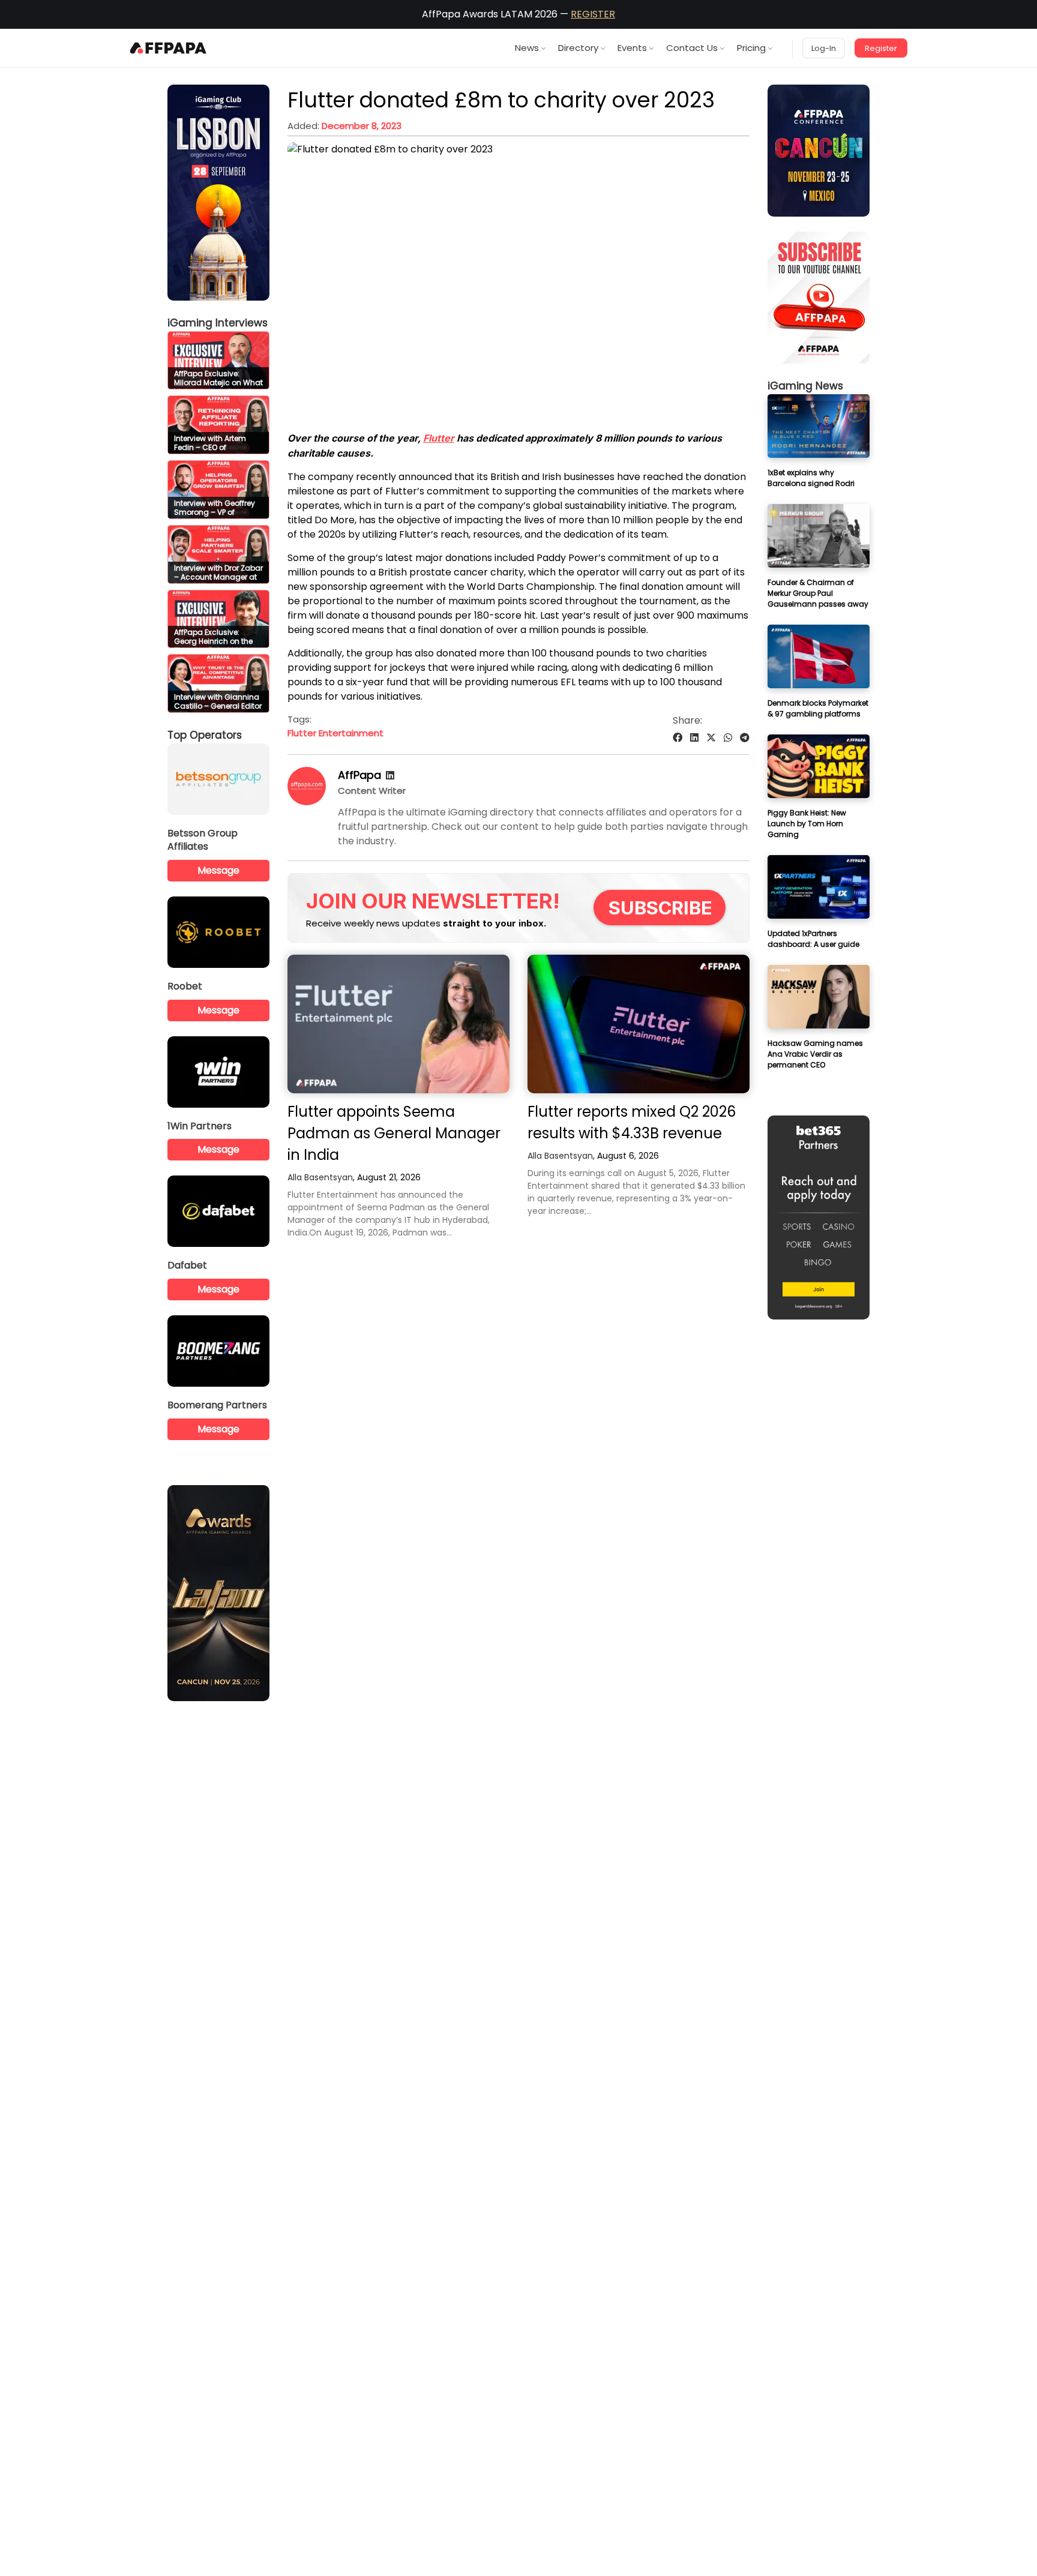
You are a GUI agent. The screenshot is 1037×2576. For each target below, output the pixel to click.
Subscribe (660, 908)
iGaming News (805, 386)
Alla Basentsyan (320, 1177)
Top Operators (205, 735)
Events (632, 48)
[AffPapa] (307, 802)
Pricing (751, 48)
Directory (578, 48)
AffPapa (359, 775)
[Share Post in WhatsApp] (728, 738)
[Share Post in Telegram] (745, 738)
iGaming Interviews (218, 323)
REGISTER (593, 14)
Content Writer (372, 791)
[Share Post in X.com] (711, 738)
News (527, 48)
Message (218, 870)
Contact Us (692, 48)
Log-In (824, 48)
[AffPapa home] (168, 48)
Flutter (439, 438)
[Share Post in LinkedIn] (694, 738)
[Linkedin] (390, 776)
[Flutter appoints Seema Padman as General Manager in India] (398, 1024)
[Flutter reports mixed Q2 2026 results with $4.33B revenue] (639, 1024)
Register (881, 48)
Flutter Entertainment (335, 733)
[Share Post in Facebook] (678, 738)
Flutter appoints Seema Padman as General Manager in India (394, 1133)
